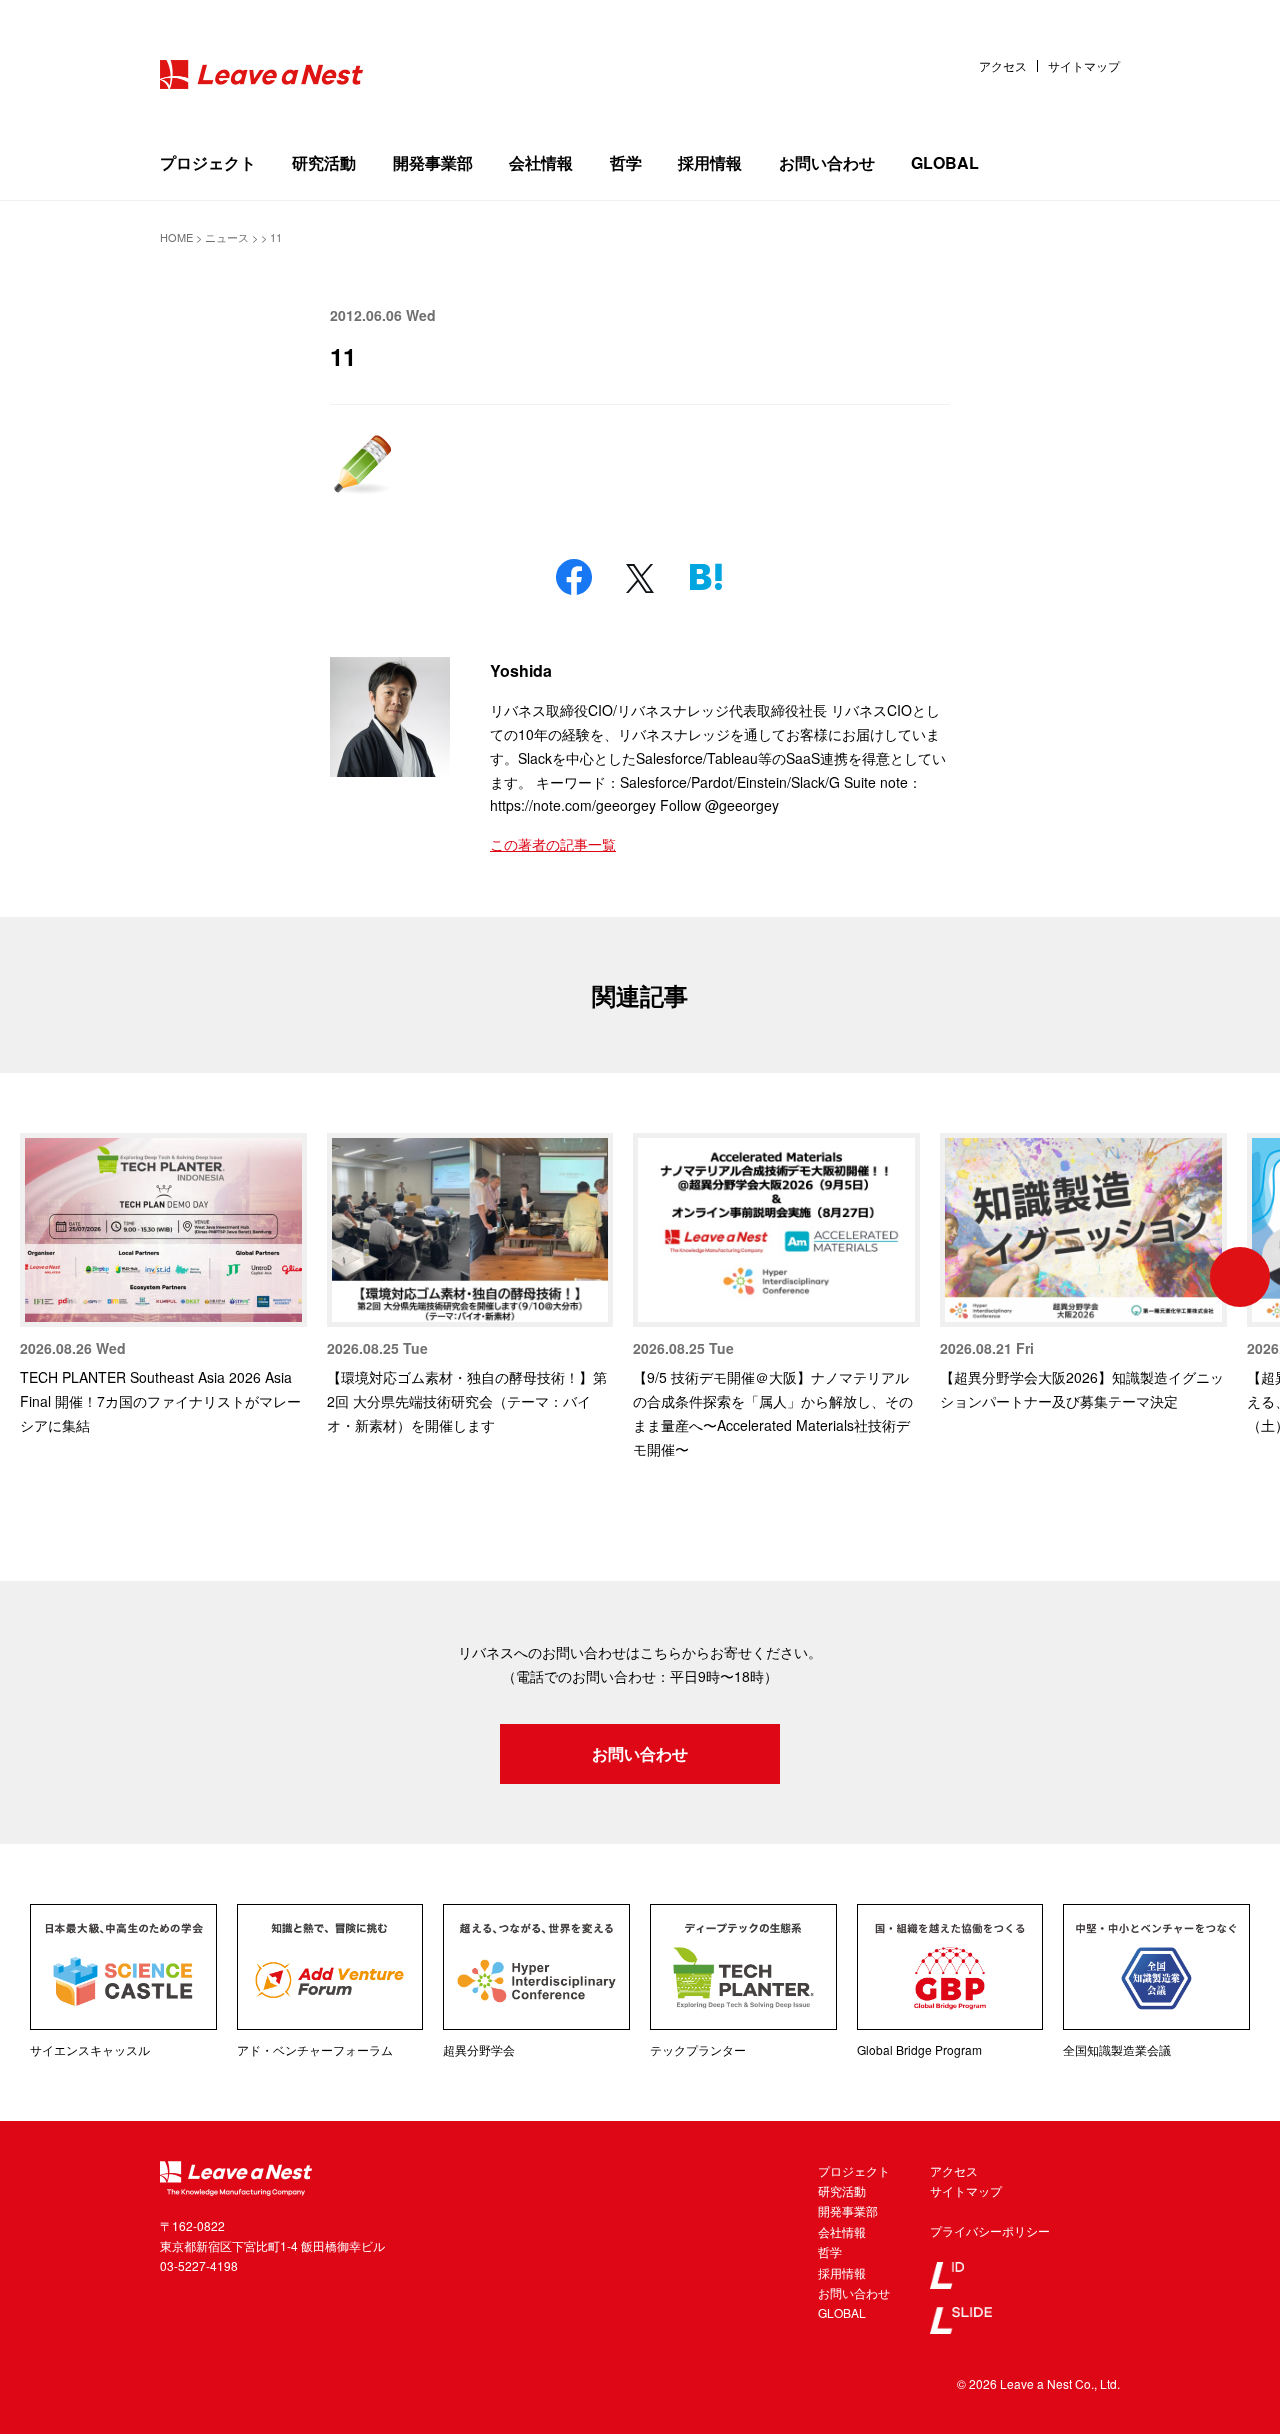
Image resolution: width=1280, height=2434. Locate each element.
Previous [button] (40, 1277)
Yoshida (521, 670)
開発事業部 (433, 162)
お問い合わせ (827, 162)
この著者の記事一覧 (553, 844)
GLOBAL (945, 162)
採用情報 (710, 162)
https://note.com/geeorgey (573, 805)
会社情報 (541, 162)
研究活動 (324, 162)
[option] (163, 1285)
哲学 (626, 162)
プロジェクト (208, 162)
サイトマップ (1084, 66)
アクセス (1003, 66)
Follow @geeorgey (719, 805)
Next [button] (1240, 1277)
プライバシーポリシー (990, 2230)
